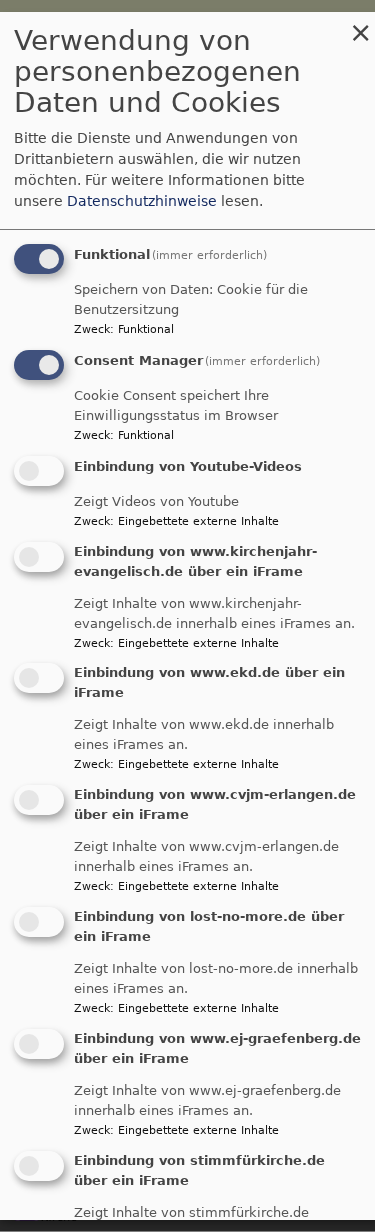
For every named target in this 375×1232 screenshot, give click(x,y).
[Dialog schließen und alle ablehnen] (360, 24)
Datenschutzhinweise (142, 202)
